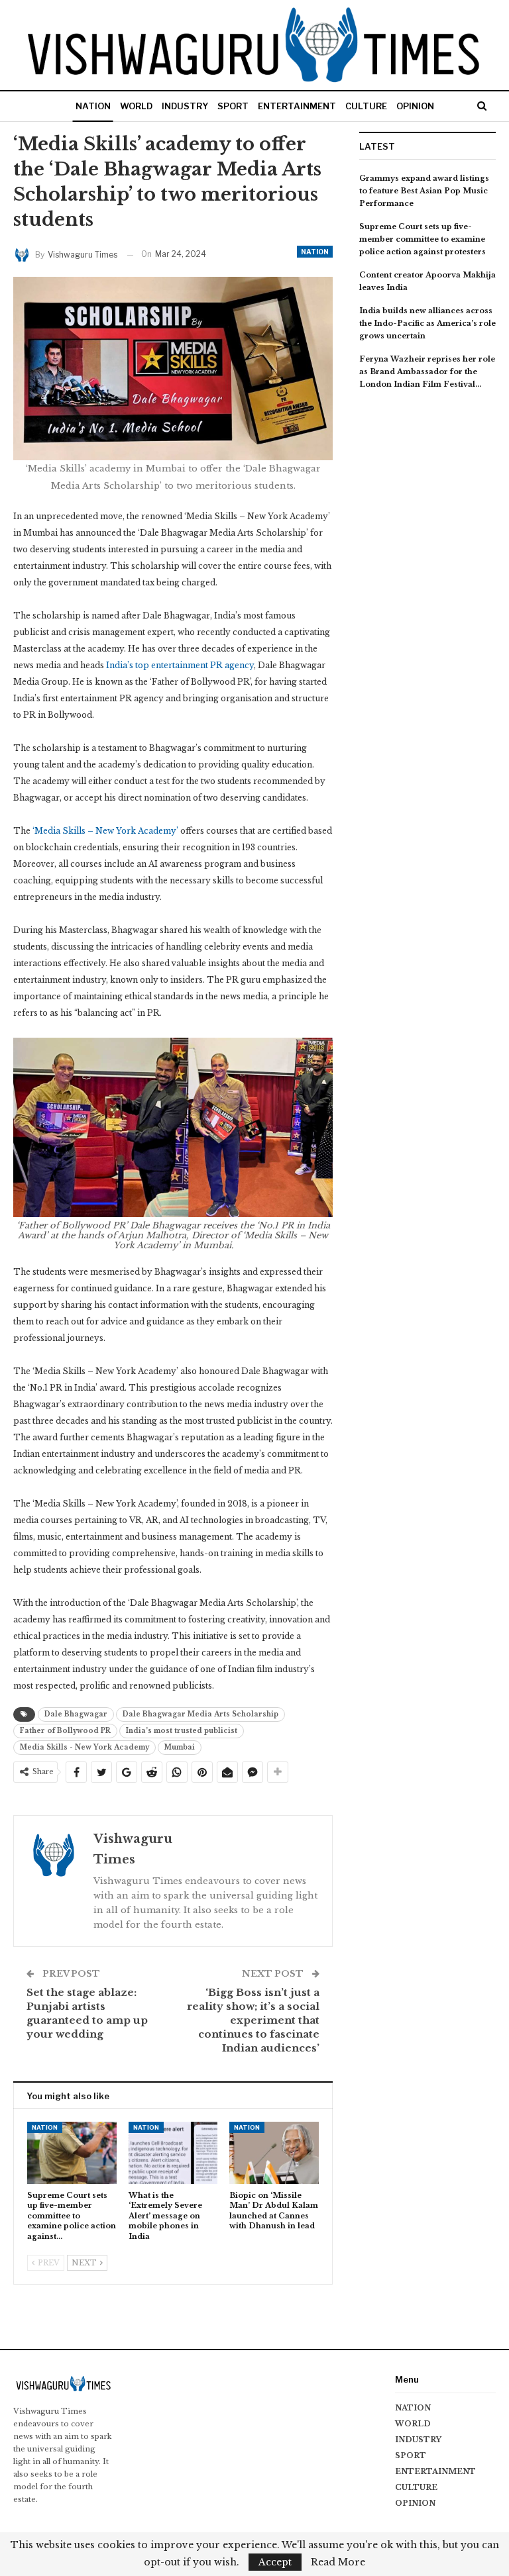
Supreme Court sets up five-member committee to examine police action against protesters (423, 239)
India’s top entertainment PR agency (180, 665)
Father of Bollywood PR (65, 1731)
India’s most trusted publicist (182, 1731)
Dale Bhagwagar (76, 1714)
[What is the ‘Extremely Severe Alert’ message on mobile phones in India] (173, 2153)
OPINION (415, 106)
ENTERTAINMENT (297, 106)
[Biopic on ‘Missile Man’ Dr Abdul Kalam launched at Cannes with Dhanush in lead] (274, 2153)
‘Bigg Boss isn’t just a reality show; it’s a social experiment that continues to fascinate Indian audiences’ (253, 2020)
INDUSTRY (185, 106)
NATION (93, 106)
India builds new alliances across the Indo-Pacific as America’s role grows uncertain (427, 323)
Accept (275, 2562)
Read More (338, 2562)
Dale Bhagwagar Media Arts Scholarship (200, 1714)
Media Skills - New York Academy (85, 1747)
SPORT (233, 106)
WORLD (136, 106)
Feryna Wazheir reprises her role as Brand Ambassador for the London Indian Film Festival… (427, 372)
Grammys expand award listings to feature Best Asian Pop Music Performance (424, 191)
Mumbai (180, 1747)
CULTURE (366, 106)
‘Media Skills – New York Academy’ (105, 831)
